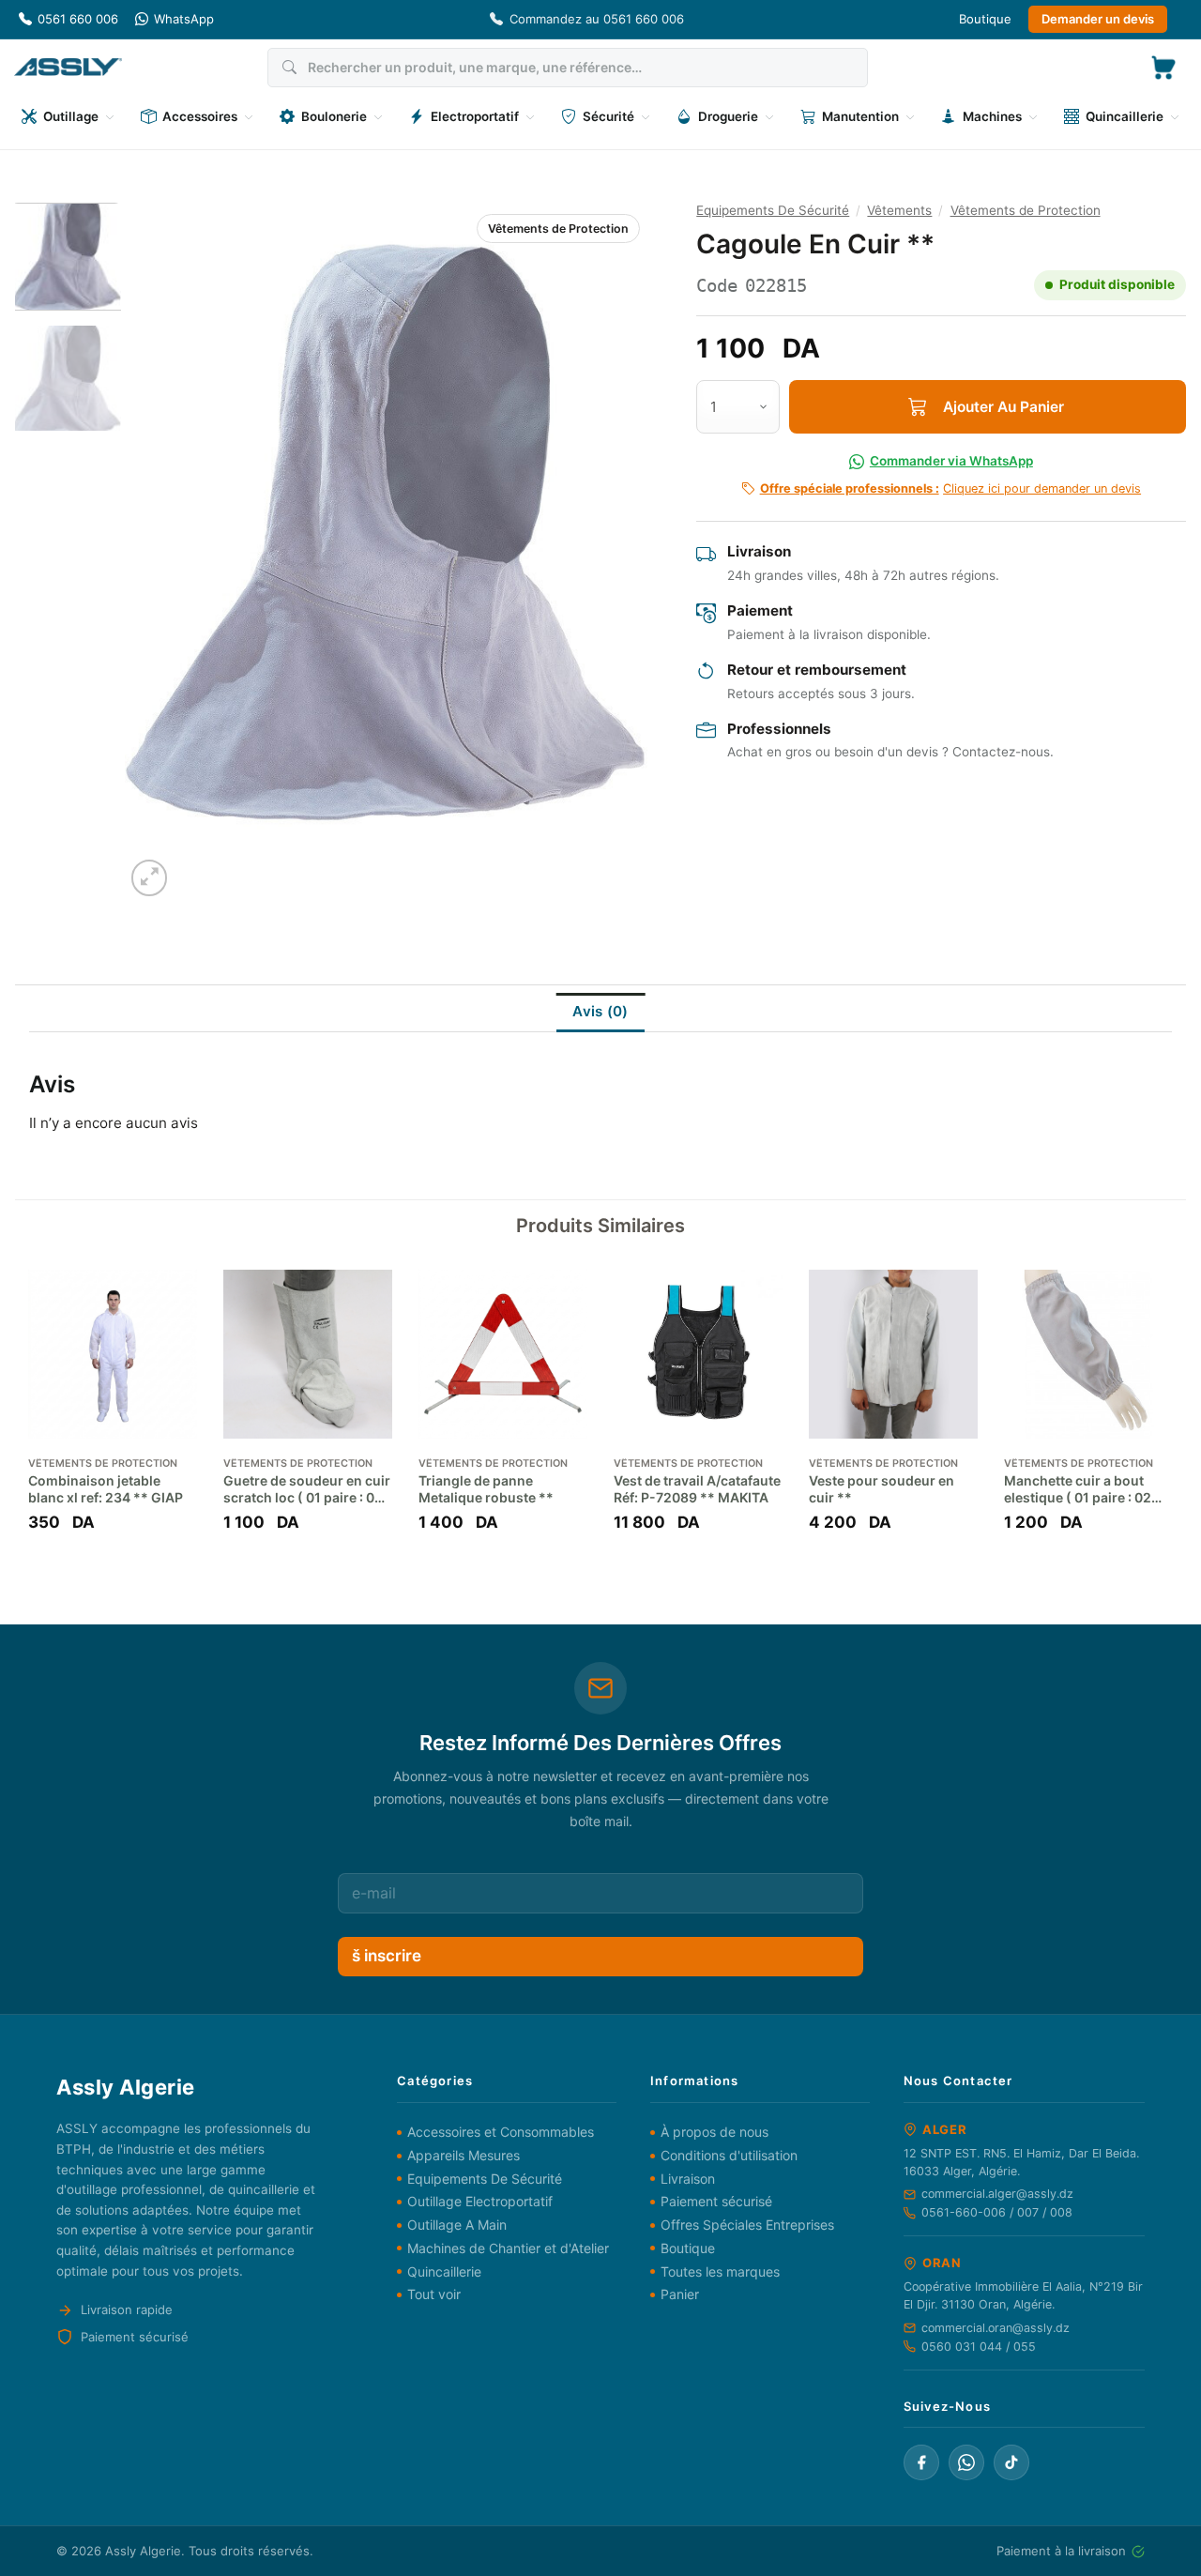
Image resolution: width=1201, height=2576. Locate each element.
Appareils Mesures (464, 2155)
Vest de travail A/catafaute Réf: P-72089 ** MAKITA (697, 1489)
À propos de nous (715, 2132)
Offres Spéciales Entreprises (747, 2225)
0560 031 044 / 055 (979, 2347)
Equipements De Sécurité (773, 210)
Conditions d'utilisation (729, 2155)
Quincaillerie (444, 2271)
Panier (680, 2294)
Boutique (985, 19)
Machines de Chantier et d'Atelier (508, 2248)
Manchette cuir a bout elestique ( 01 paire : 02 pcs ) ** (1078, 1489)
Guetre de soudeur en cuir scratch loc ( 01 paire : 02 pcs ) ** (307, 1489)
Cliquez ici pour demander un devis (950, 488)
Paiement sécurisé (716, 2201)
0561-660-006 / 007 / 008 (997, 2212)
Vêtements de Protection (558, 229)
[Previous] (159, 552)
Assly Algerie (143, 2551)
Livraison (688, 2179)
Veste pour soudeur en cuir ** (882, 1489)
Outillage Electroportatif (480, 2201)
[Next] (614, 552)
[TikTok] (1011, 2462)
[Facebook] (921, 2462)
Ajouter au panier (1003, 407)
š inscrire (387, 1956)
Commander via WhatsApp (951, 461)
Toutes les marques (720, 2271)
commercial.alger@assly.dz (997, 2194)
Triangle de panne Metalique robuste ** (486, 1489)
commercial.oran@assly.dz (996, 2328)
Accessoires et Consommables (501, 2132)
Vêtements (899, 210)
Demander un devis (1098, 19)
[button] (1163, 68)
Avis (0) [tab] (600, 1011)
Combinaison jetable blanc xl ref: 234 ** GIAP (106, 1489)
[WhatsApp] (966, 2462)
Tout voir (434, 2294)
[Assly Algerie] (68, 67)
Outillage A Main (457, 2225)
